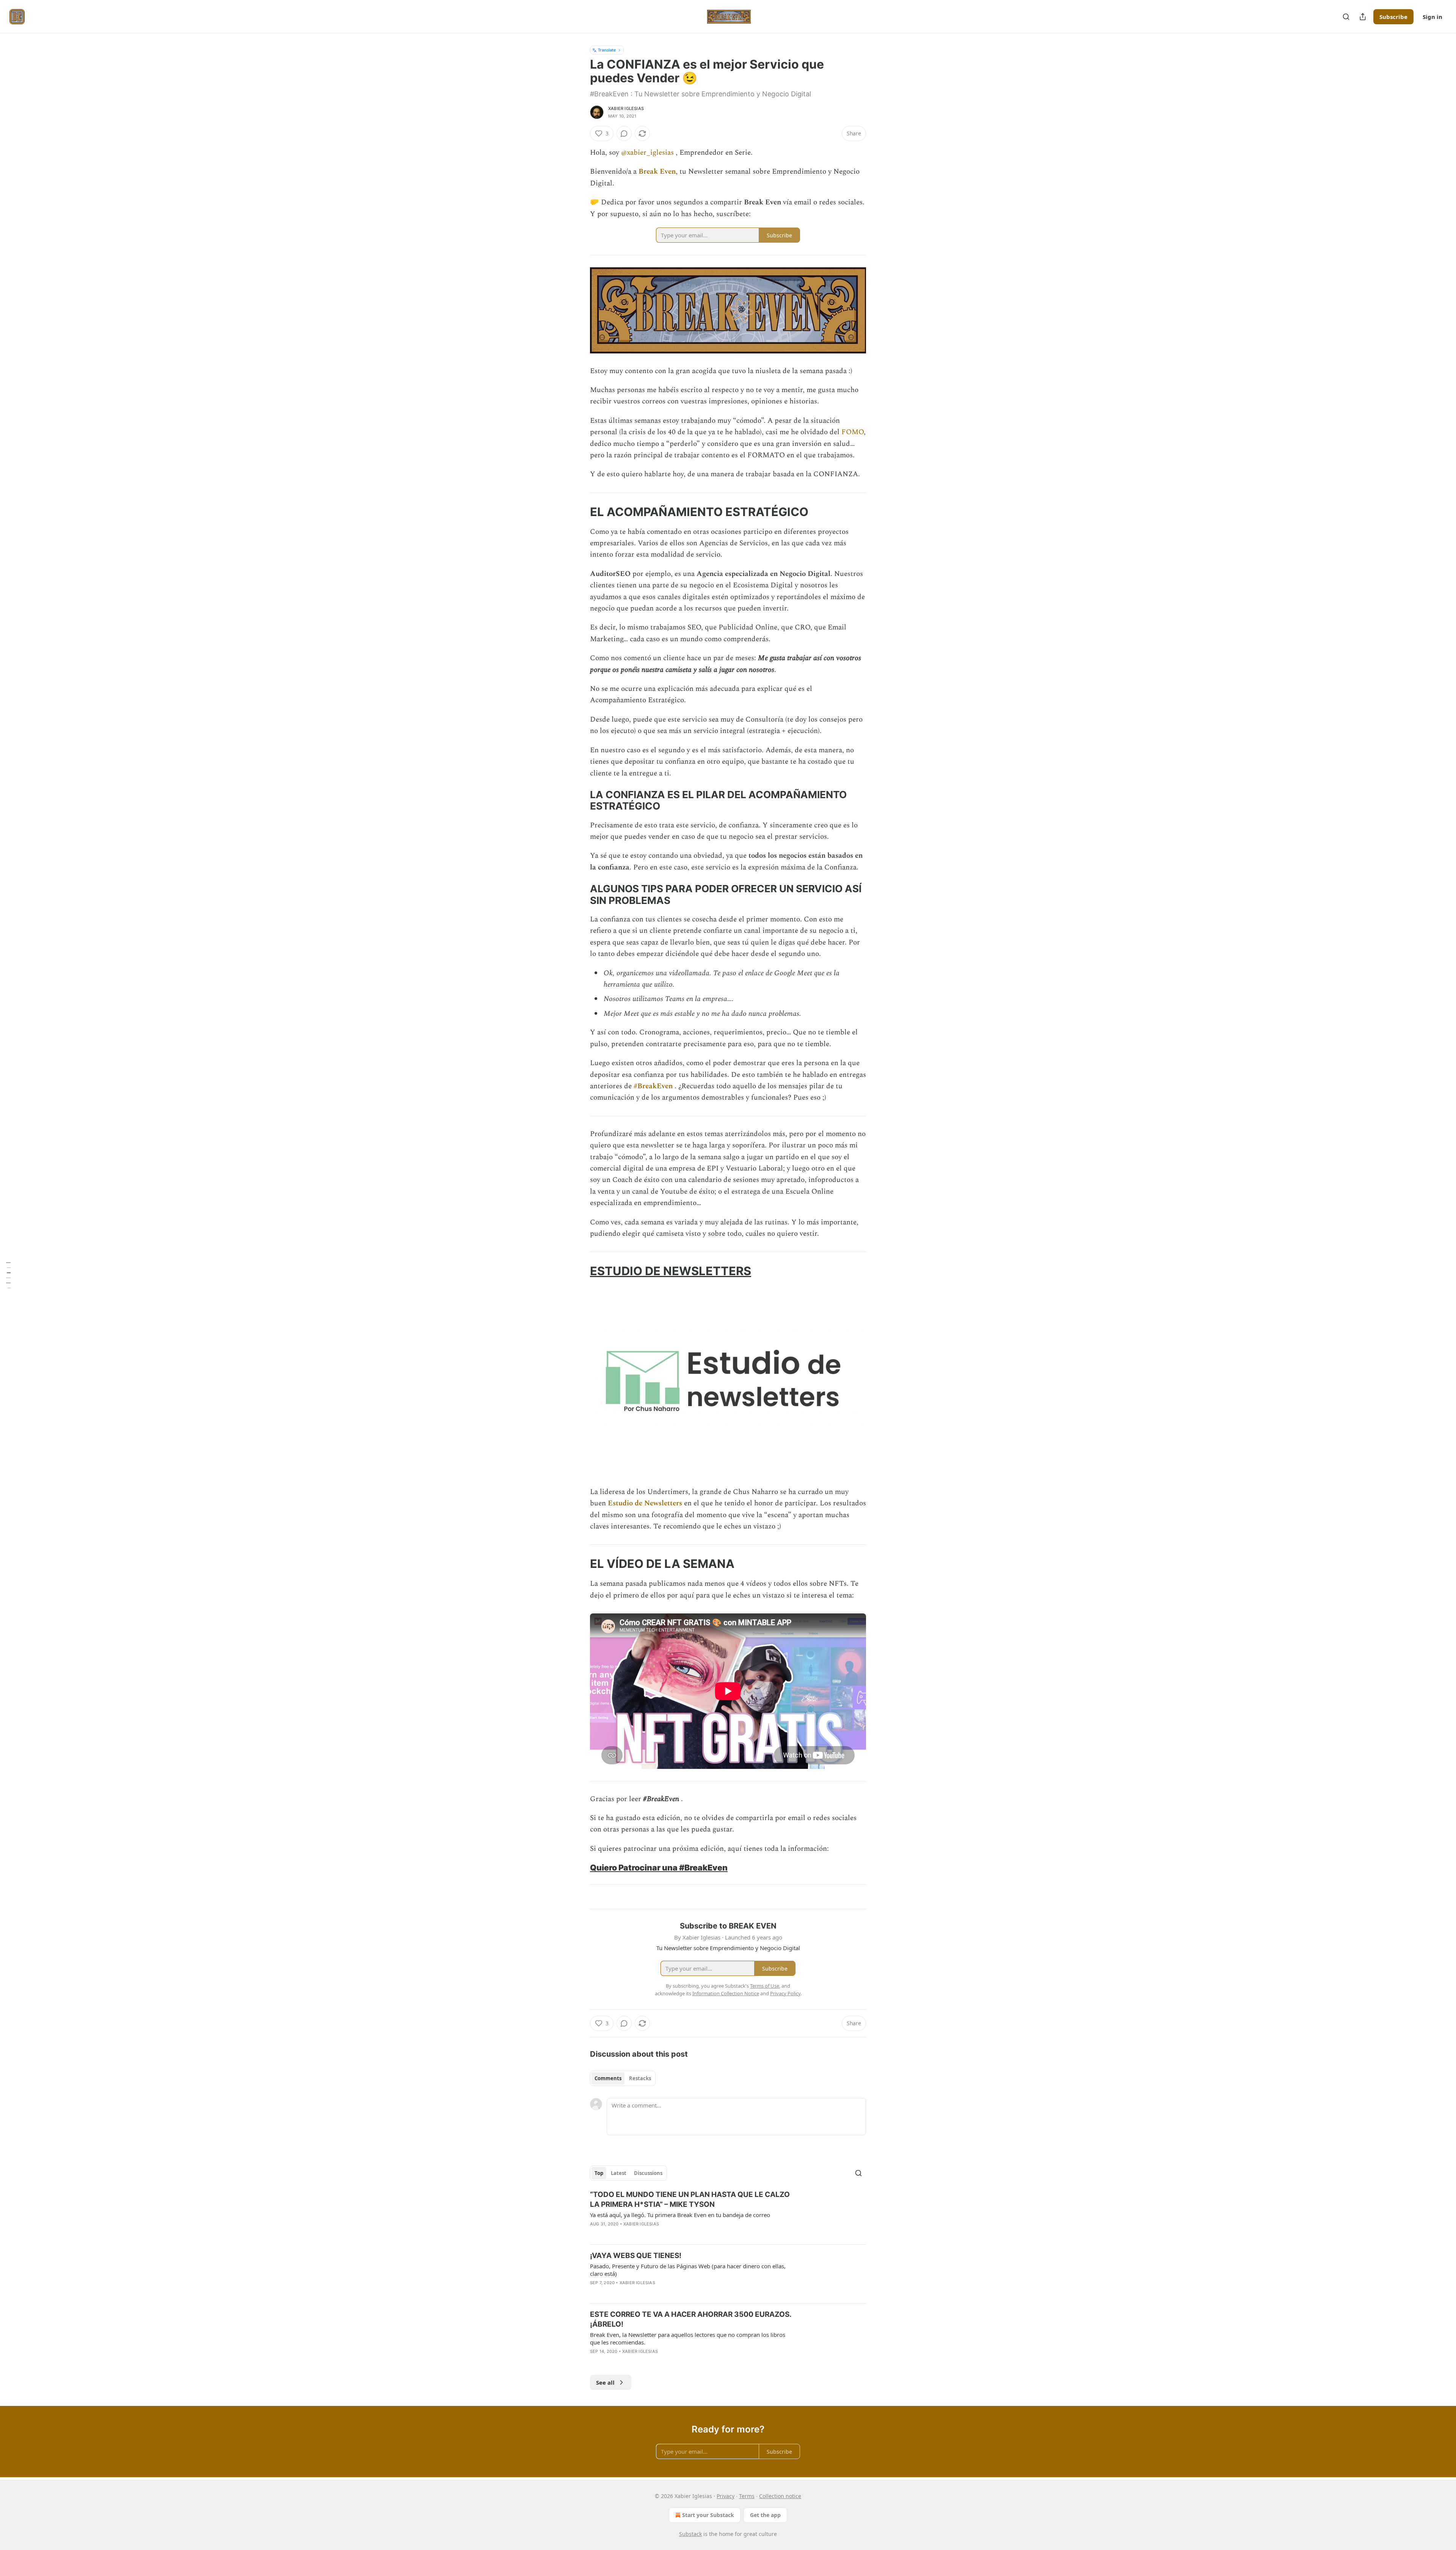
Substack (690, 2534)
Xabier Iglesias (626, 108)
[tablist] (623, 2078)
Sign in (1432, 17)
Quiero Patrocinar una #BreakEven (659, 1867)
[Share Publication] (1363, 17)
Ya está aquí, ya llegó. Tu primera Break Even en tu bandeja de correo (680, 2215)
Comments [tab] (608, 2078)
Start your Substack (708, 2515)
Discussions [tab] (648, 2173)
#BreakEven (653, 1086)
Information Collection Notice (726, 1993)
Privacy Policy (785, 1993)
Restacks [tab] (640, 2078)
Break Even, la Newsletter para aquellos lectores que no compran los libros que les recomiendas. (688, 2338)
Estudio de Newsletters (645, 1503)
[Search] (1346, 17)
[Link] (579, 512)
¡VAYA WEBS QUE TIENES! (636, 2256)
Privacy (726, 2496)
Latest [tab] (619, 2173)
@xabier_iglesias (647, 153)
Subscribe (1393, 17)
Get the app (765, 2515)
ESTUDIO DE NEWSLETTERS (671, 1271)
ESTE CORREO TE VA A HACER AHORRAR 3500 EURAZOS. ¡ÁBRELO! (691, 2319)
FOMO (853, 432)
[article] (728, 2214)
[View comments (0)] (624, 133)
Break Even (657, 172)
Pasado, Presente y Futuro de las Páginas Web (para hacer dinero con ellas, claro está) (688, 2270)
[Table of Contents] (8, 1275)
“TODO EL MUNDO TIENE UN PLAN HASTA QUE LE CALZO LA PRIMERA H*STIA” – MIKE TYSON (690, 2199)
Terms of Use (765, 1986)
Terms (747, 2496)
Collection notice (780, 2496)
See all (605, 2382)
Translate (607, 50)
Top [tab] (599, 2173)
